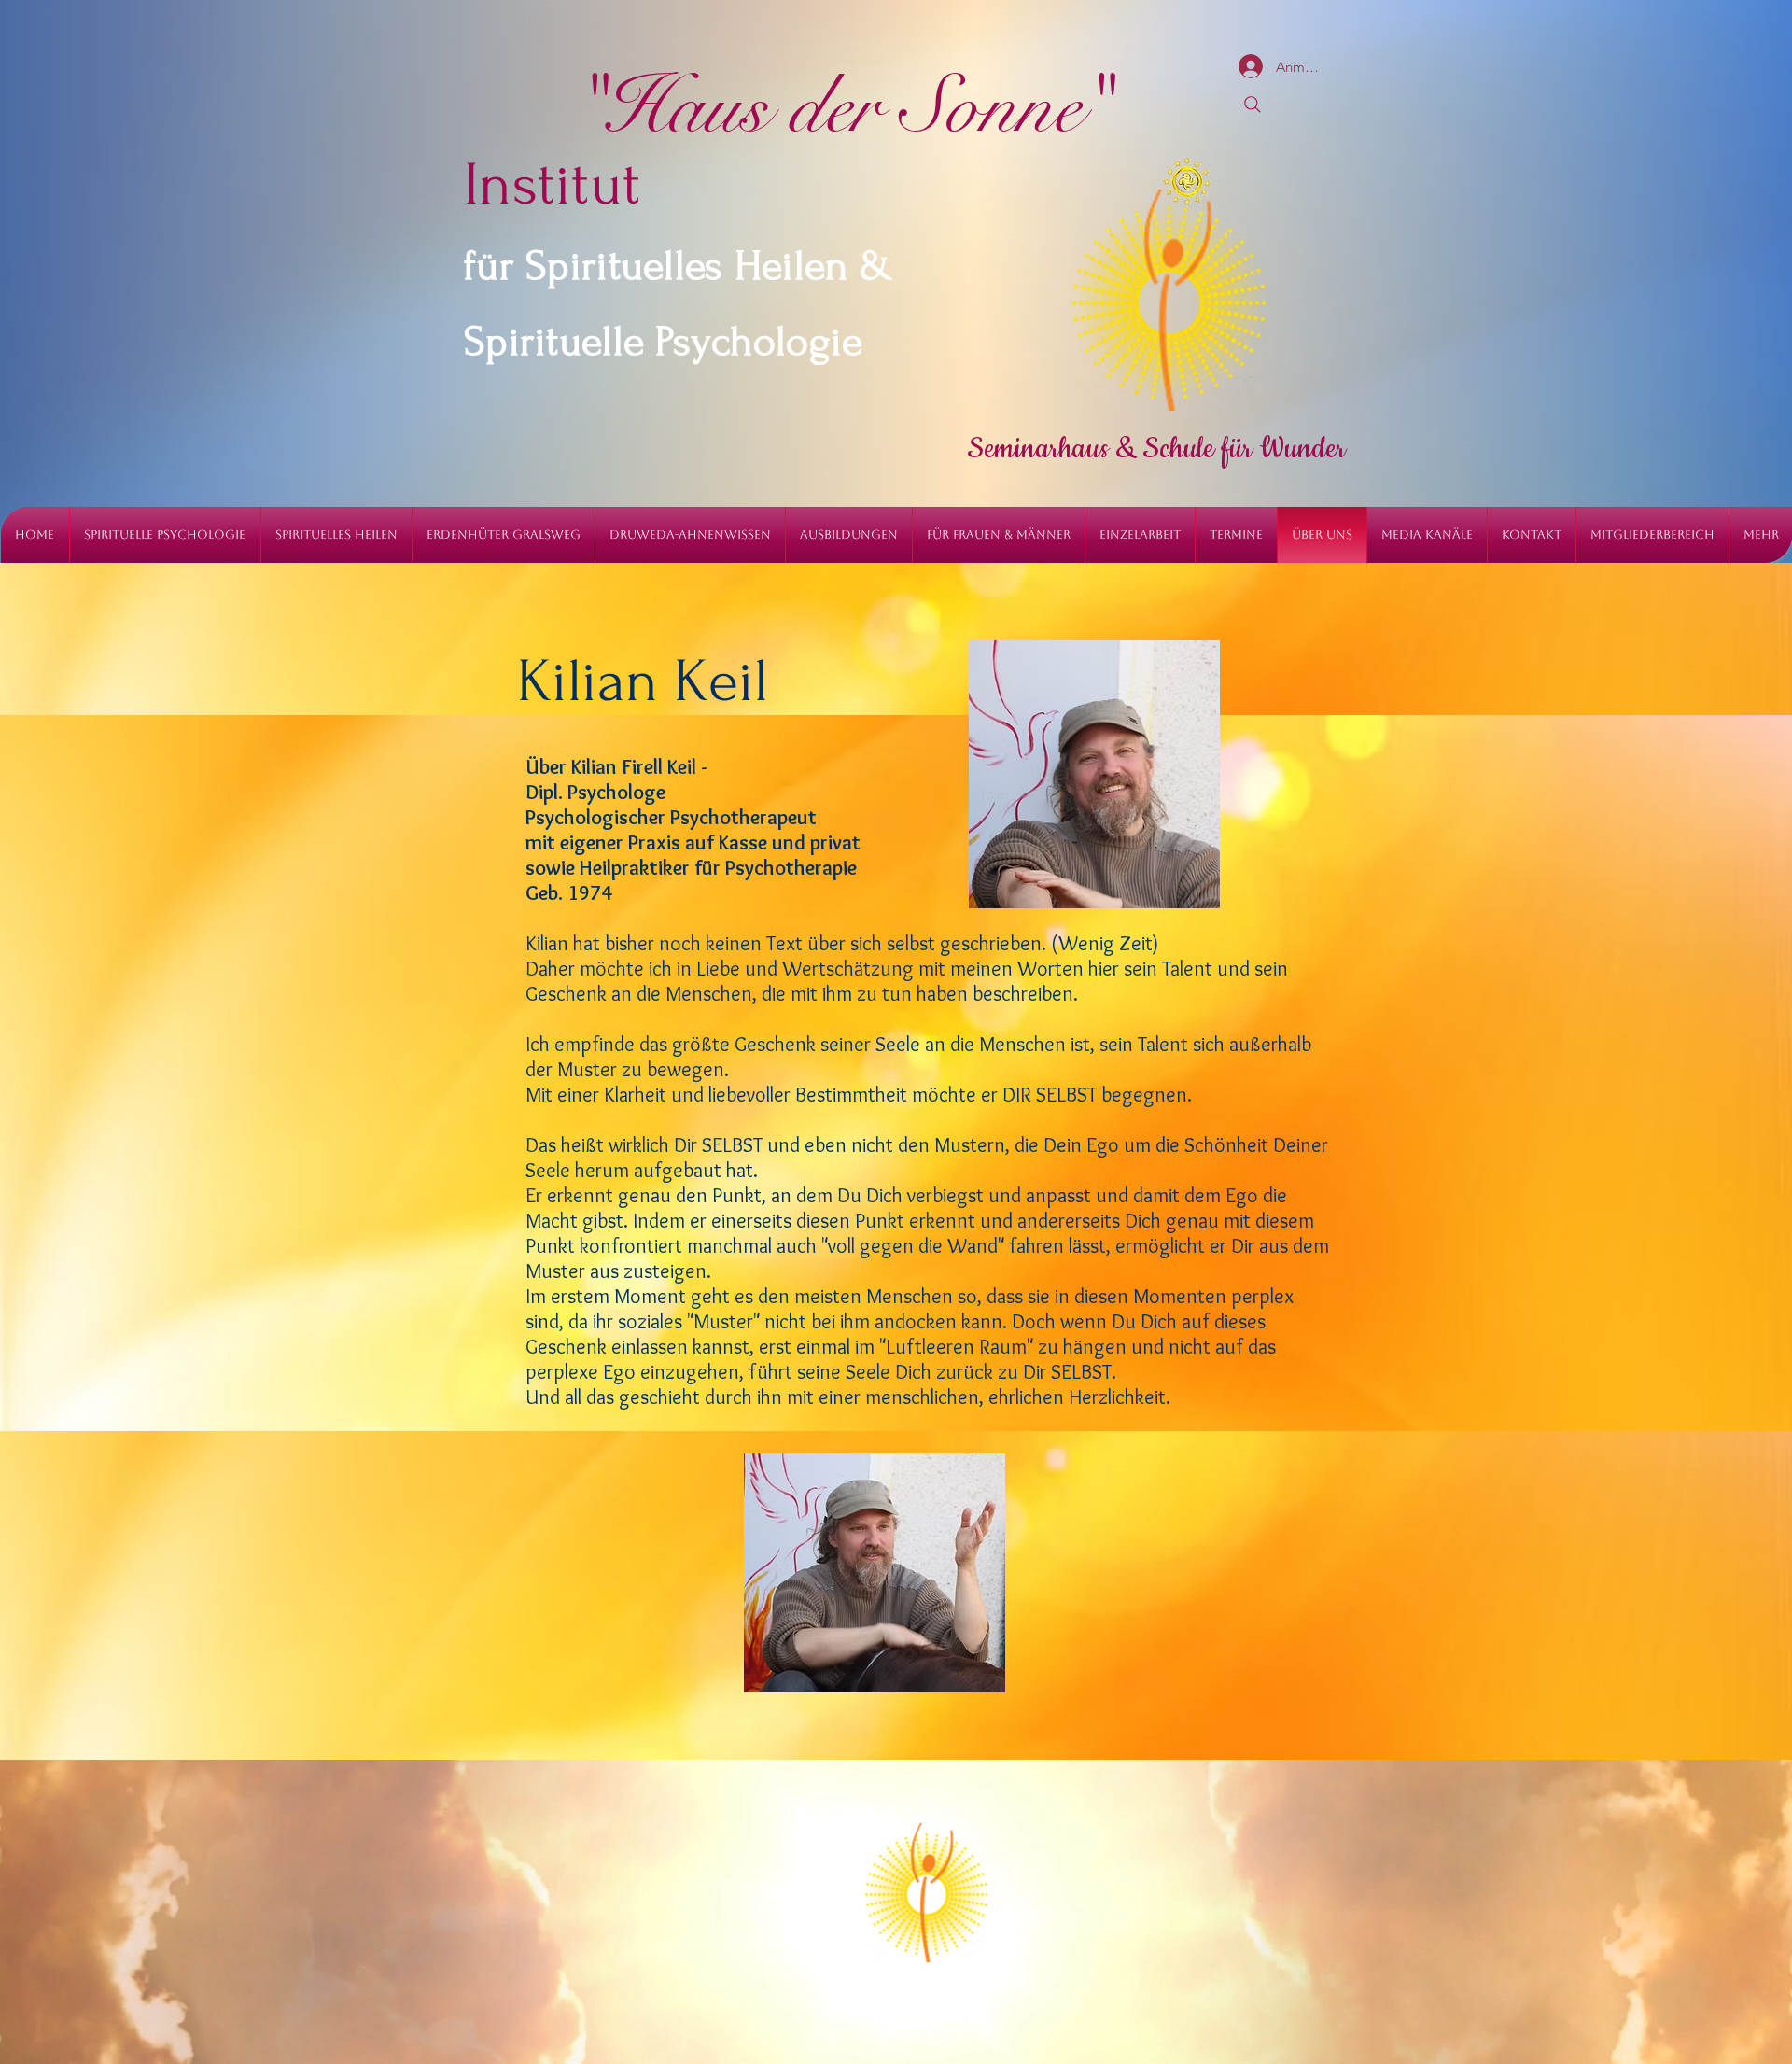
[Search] (1253, 105)
